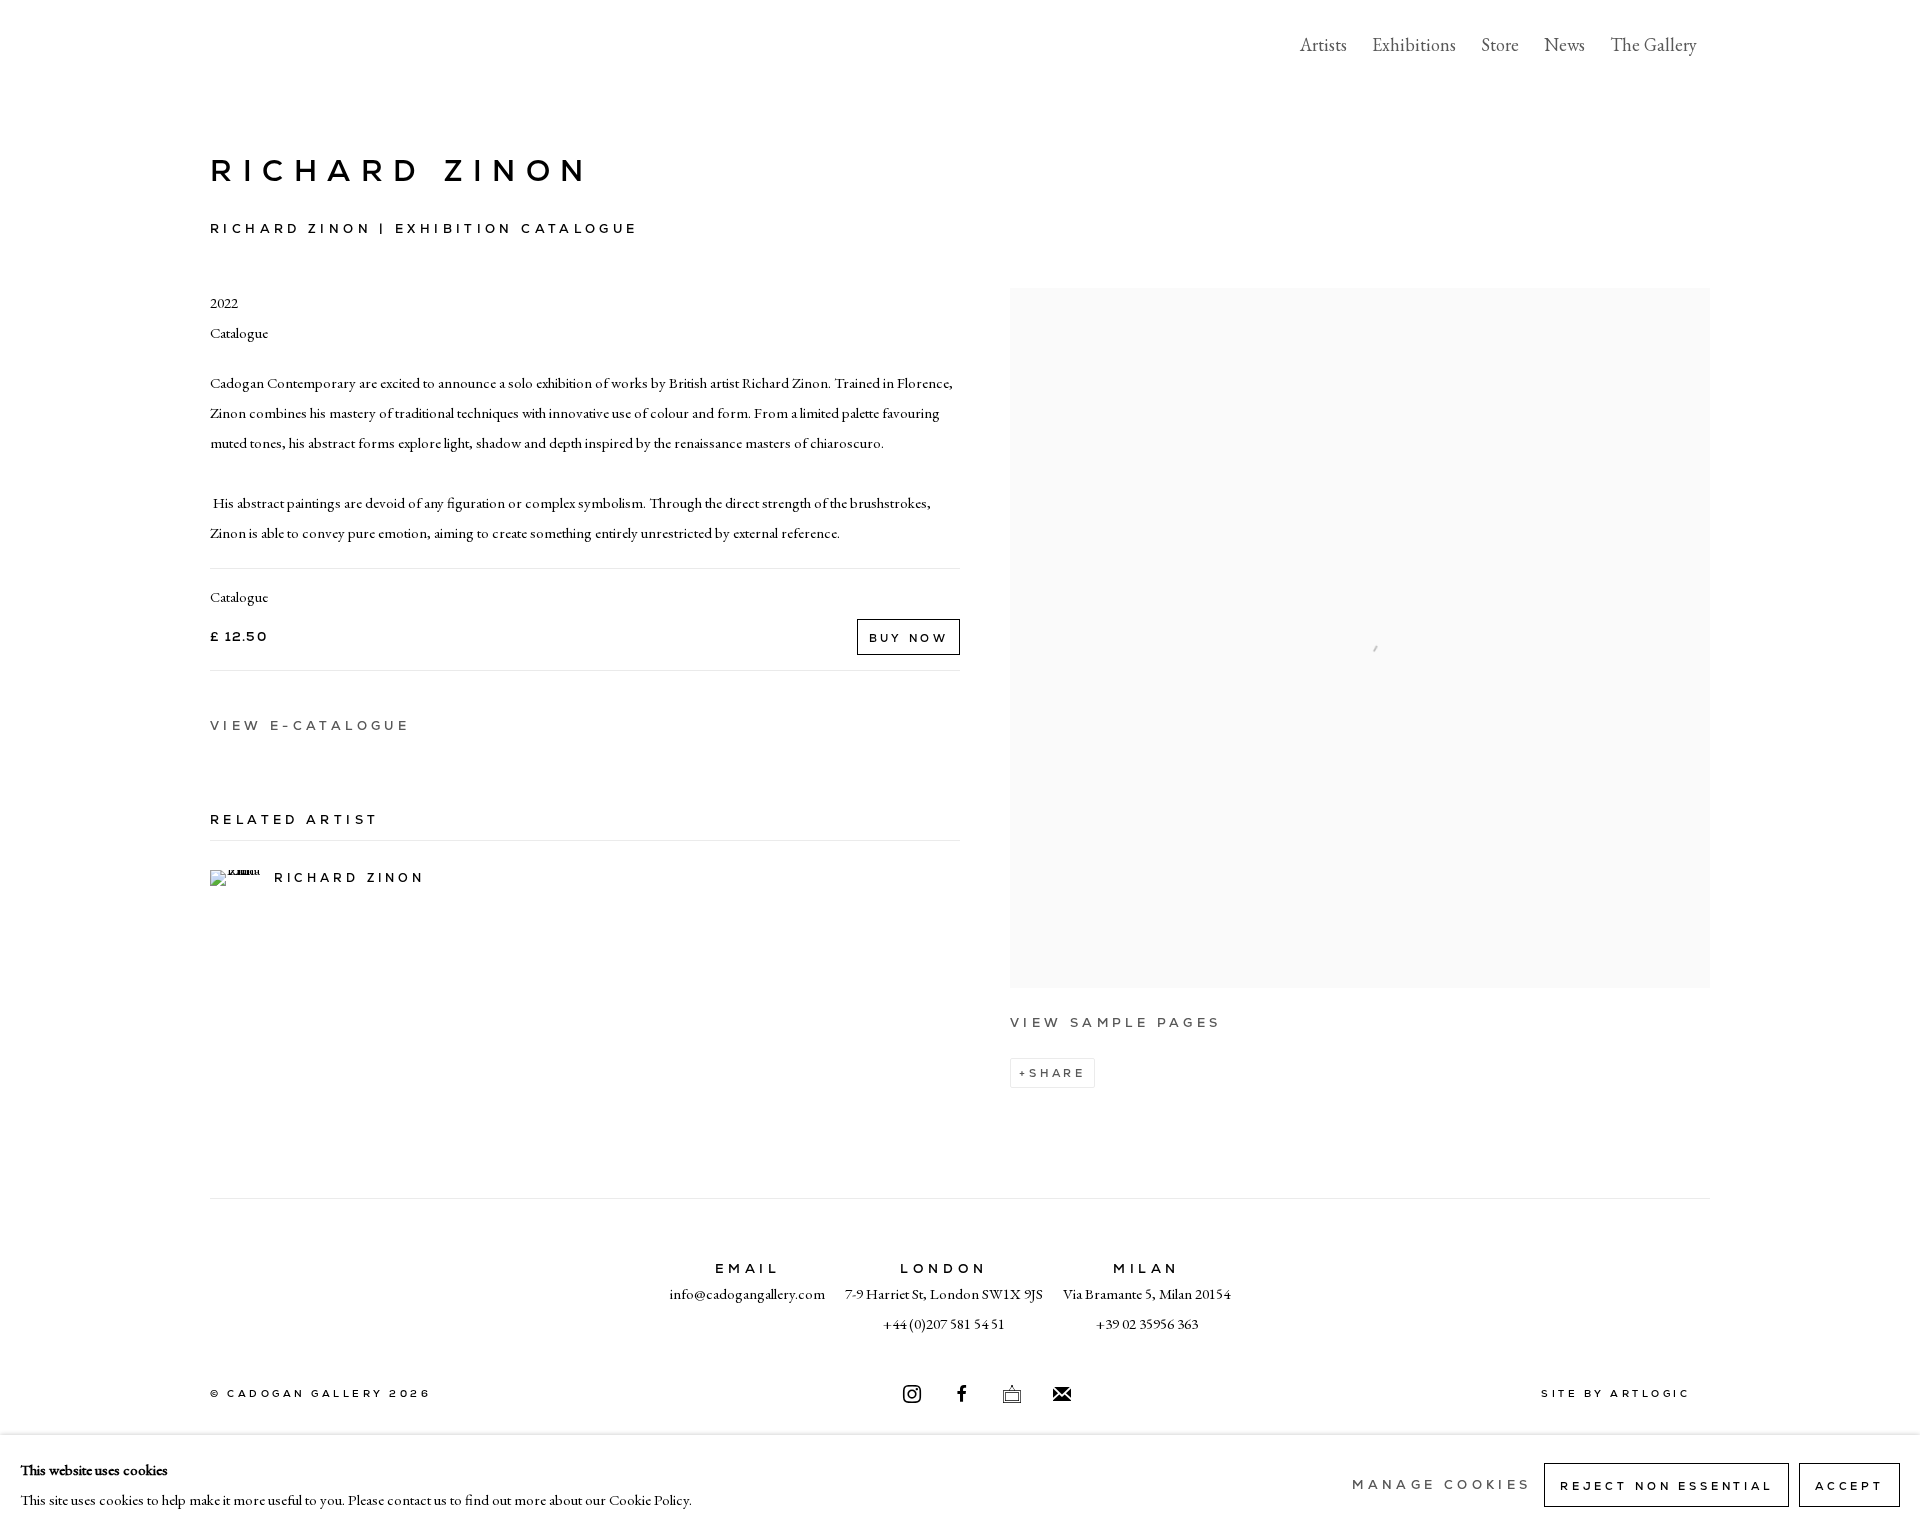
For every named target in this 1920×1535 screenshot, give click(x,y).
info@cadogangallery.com (747, 1293)
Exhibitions (1414, 44)
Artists (1323, 44)
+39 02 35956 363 (1147, 1323)
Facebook (962, 1395)
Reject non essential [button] (1666, 1486)
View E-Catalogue (310, 726)
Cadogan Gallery (310, 45)
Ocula (1012, 1395)
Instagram (912, 1395)
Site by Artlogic (1615, 1393)
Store (1500, 44)
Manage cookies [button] (1441, 1485)
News (1564, 44)
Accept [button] (1849, 1486)
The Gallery (1653, 44)
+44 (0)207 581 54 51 (944, 1323)
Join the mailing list (1062, 1395)
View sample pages (1115, 1023)
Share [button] (1057, 1073)
